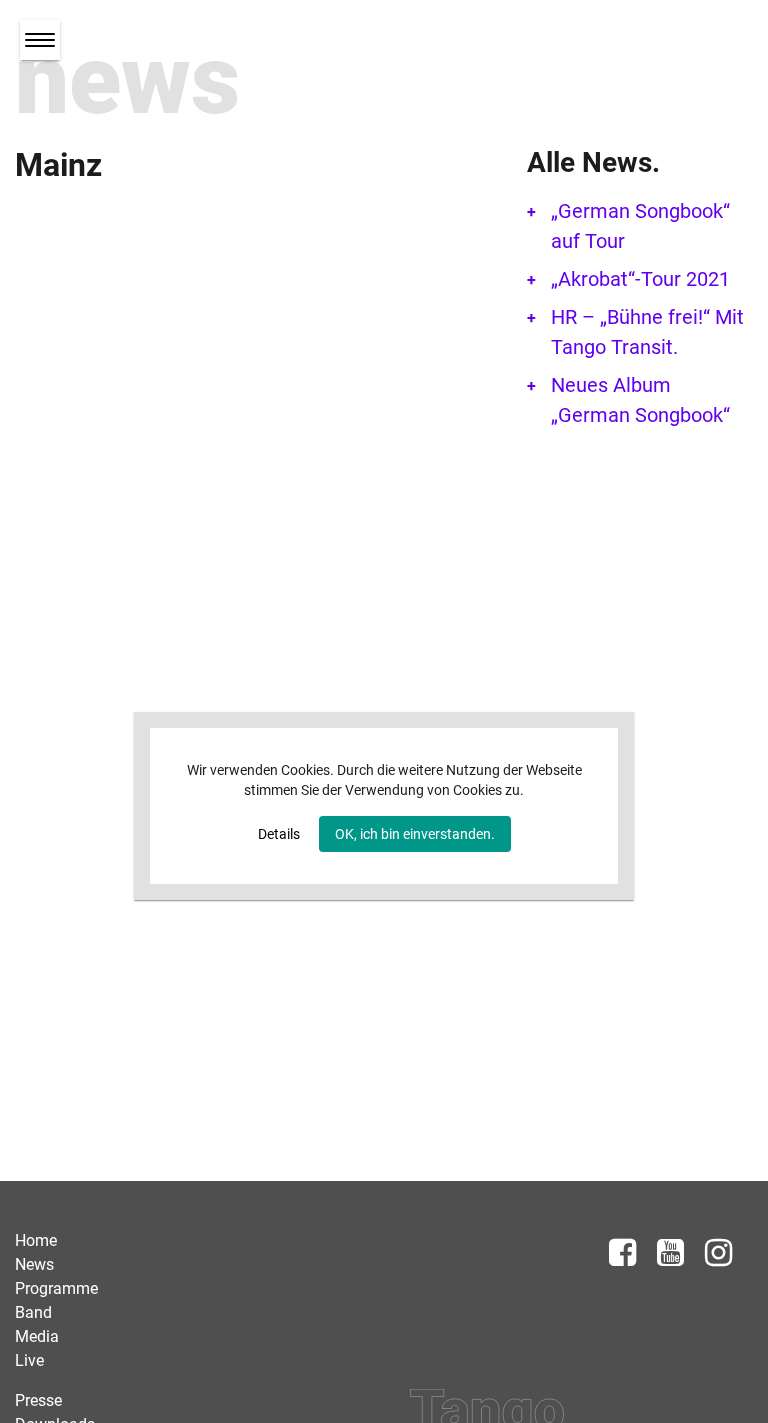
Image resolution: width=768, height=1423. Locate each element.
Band (33, 1312)
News (34, 1264)
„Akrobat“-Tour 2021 (640, 279)
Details (279, 834)
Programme (56, 1288)
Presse (38, 1400)
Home (36, 1240)
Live (29, 1360)
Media (37, 1336)
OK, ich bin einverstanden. (415, 834)
